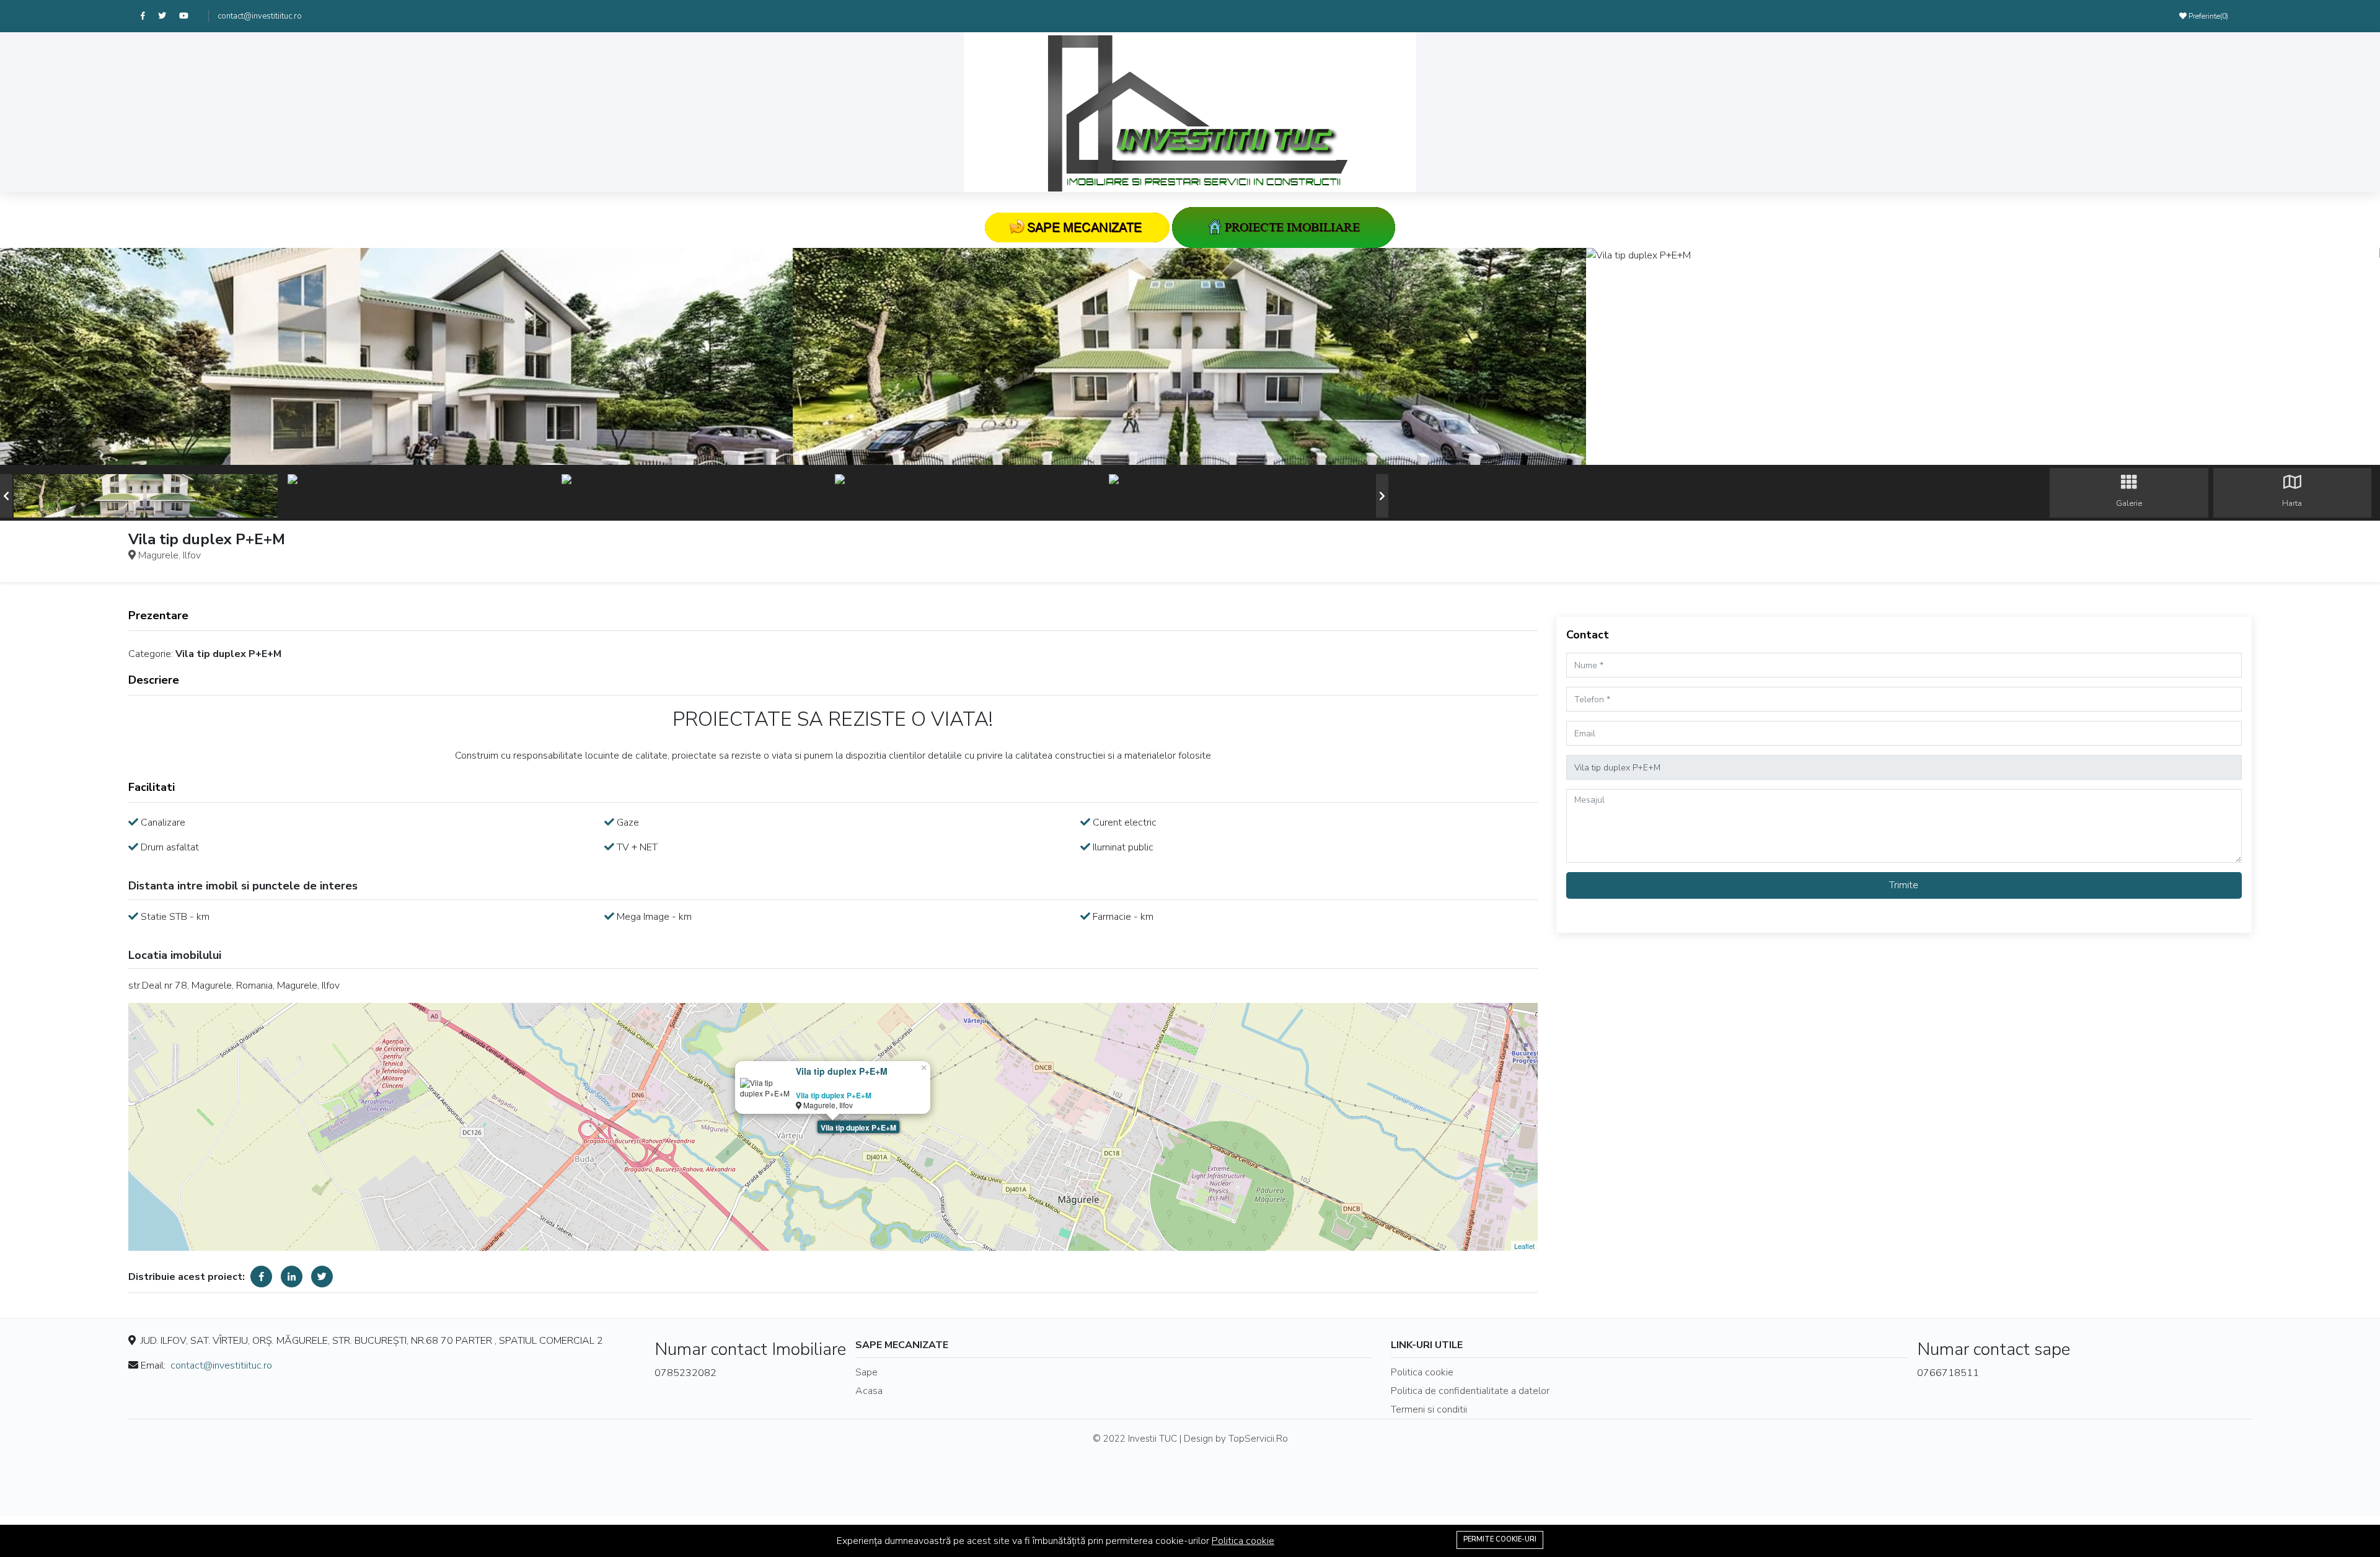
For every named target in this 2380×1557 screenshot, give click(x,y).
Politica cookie (1243, 1541)
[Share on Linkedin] (292, 1277)
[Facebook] (149, 16)
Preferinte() (2207, 16)
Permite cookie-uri (1500, 1539)
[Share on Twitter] (322, 1277)
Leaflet (1524, 1246)
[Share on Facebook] (261, 1277)
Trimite (1904, 885)
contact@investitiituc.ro (260, 16)
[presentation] (6, 496)
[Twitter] (169, 16)
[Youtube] (189, 16)
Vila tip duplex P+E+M (858, 1127)
